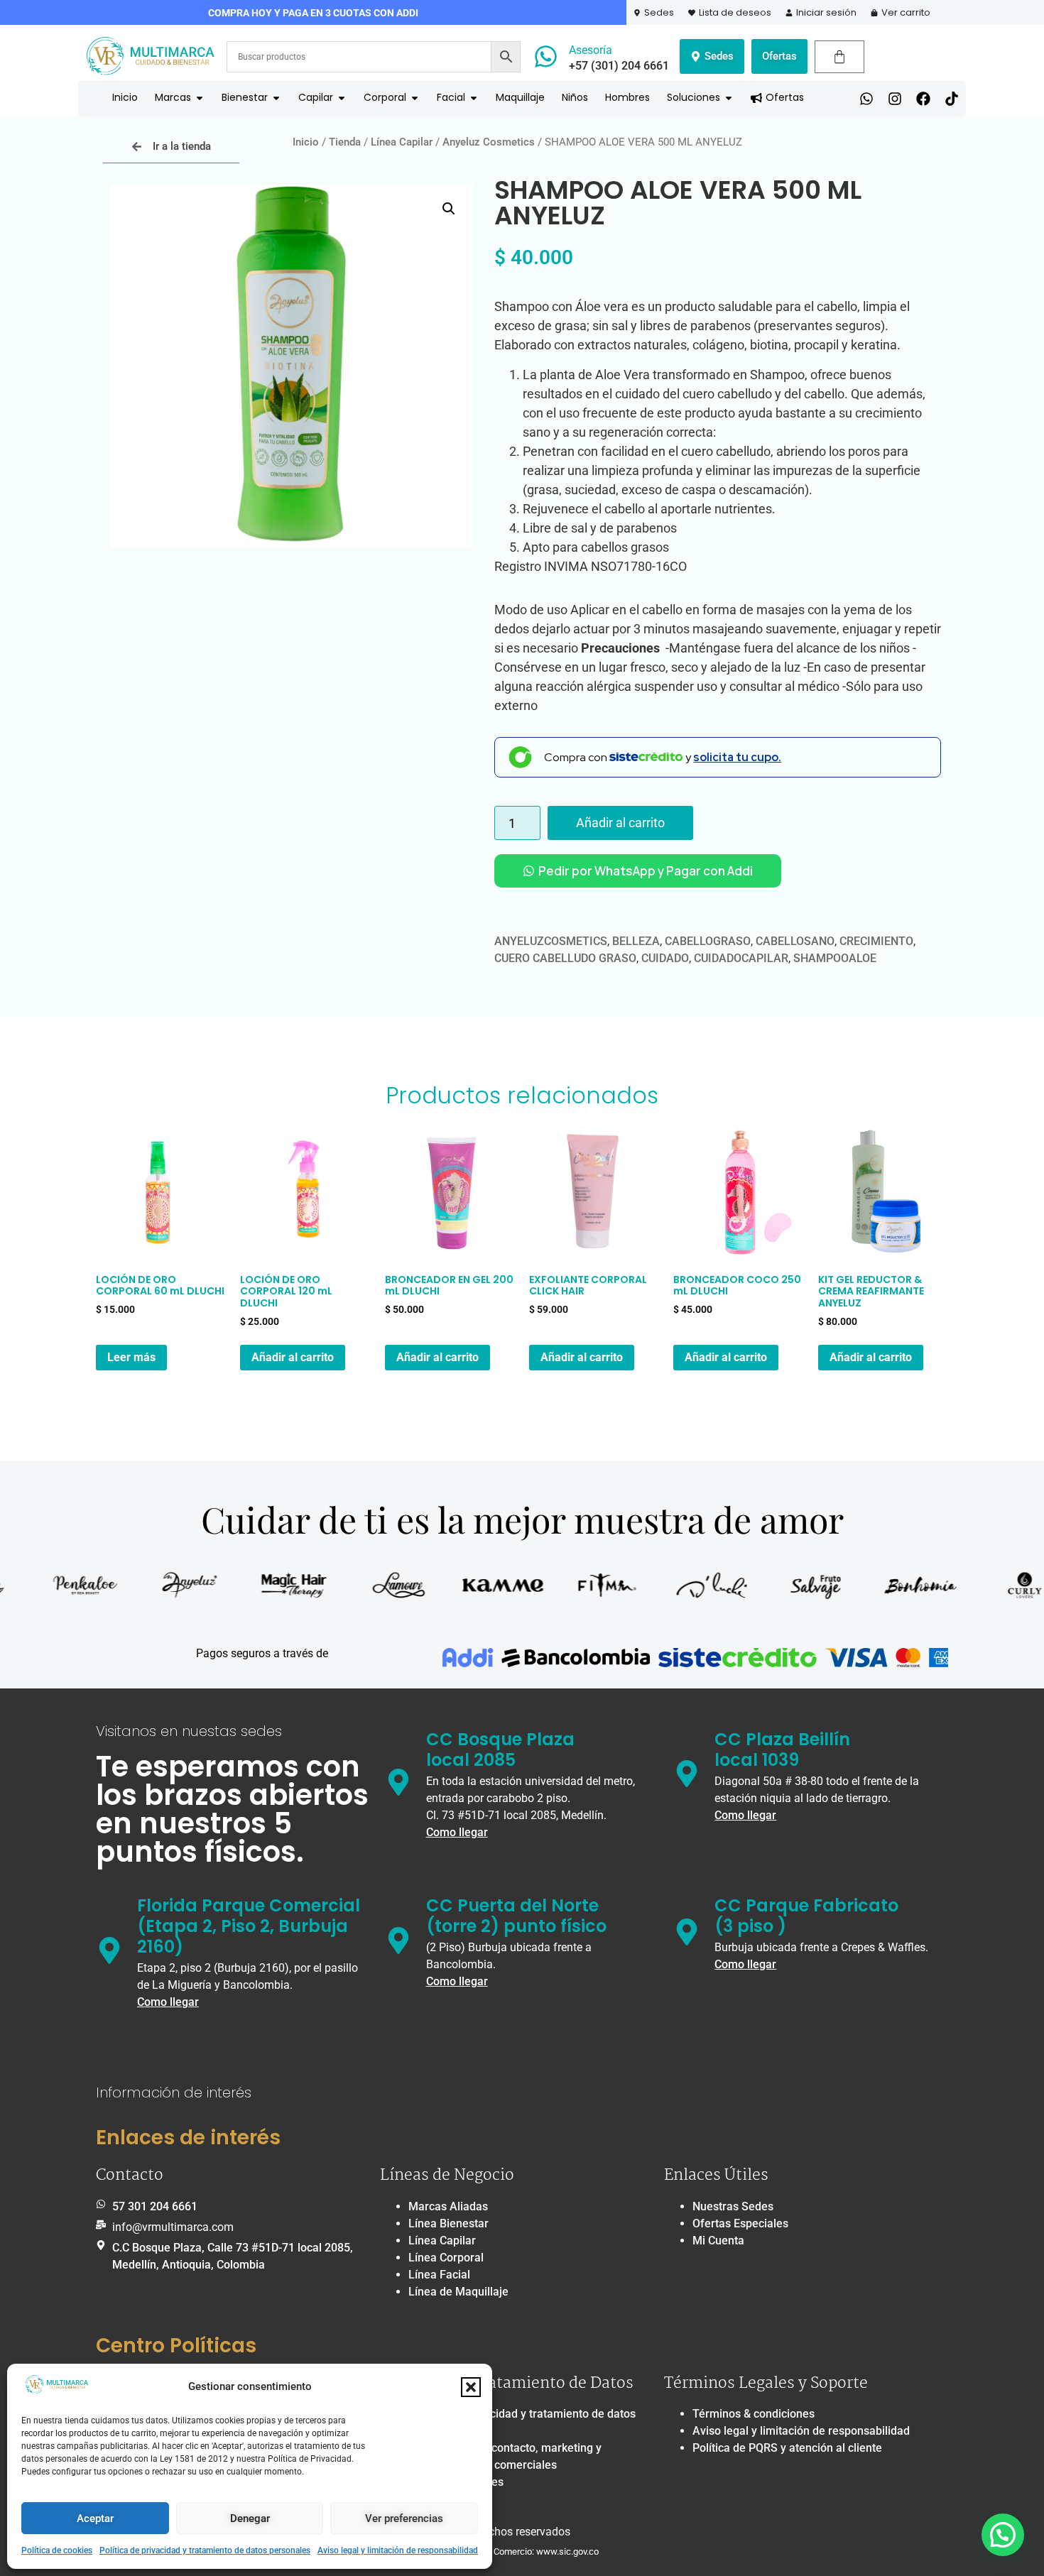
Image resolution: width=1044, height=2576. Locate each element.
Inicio (306, 142)
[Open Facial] (474, 98)
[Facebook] (923, 99)
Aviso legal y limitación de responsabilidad (398, 2550)
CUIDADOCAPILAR (741, 958)
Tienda (345, 142)
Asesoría (591, 50)
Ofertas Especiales (740, 2223)
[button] (471, 2387)
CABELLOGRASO (708, 941)
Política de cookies (57, 2550)
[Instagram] (895, 99)
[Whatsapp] (866, 99)
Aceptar (95, 2518)
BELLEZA (636, 941)
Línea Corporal (446, 2258)
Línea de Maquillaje (458, 2292)
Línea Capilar (402, 142)
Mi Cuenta (718, 2241)
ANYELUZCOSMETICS (551, 941)
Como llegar (457, 1832)
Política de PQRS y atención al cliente (787, 2448)
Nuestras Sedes (733, 2206)
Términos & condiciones (754, 2414)
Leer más (131, 1357)
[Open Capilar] (342, 98)
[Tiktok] (952, 99)
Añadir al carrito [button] (293, 1357)
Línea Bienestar (448, 2223)
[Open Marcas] (200, 98)
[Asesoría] (546, 56)
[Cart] (839, 57)
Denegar (250, 2518)
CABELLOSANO (795, 941)
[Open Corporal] (415, 98)
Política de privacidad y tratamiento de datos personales (205, 2550)
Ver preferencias (404, 2518)
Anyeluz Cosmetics (489, 142)
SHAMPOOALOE (835, 958)
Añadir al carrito (620, 823)
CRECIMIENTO (876, 941)
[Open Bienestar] (276, 98)
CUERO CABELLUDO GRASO (565, 958)
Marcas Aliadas (448, 2206)
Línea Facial (439, 2275)
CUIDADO (665, 958)
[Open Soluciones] (729, 98)
